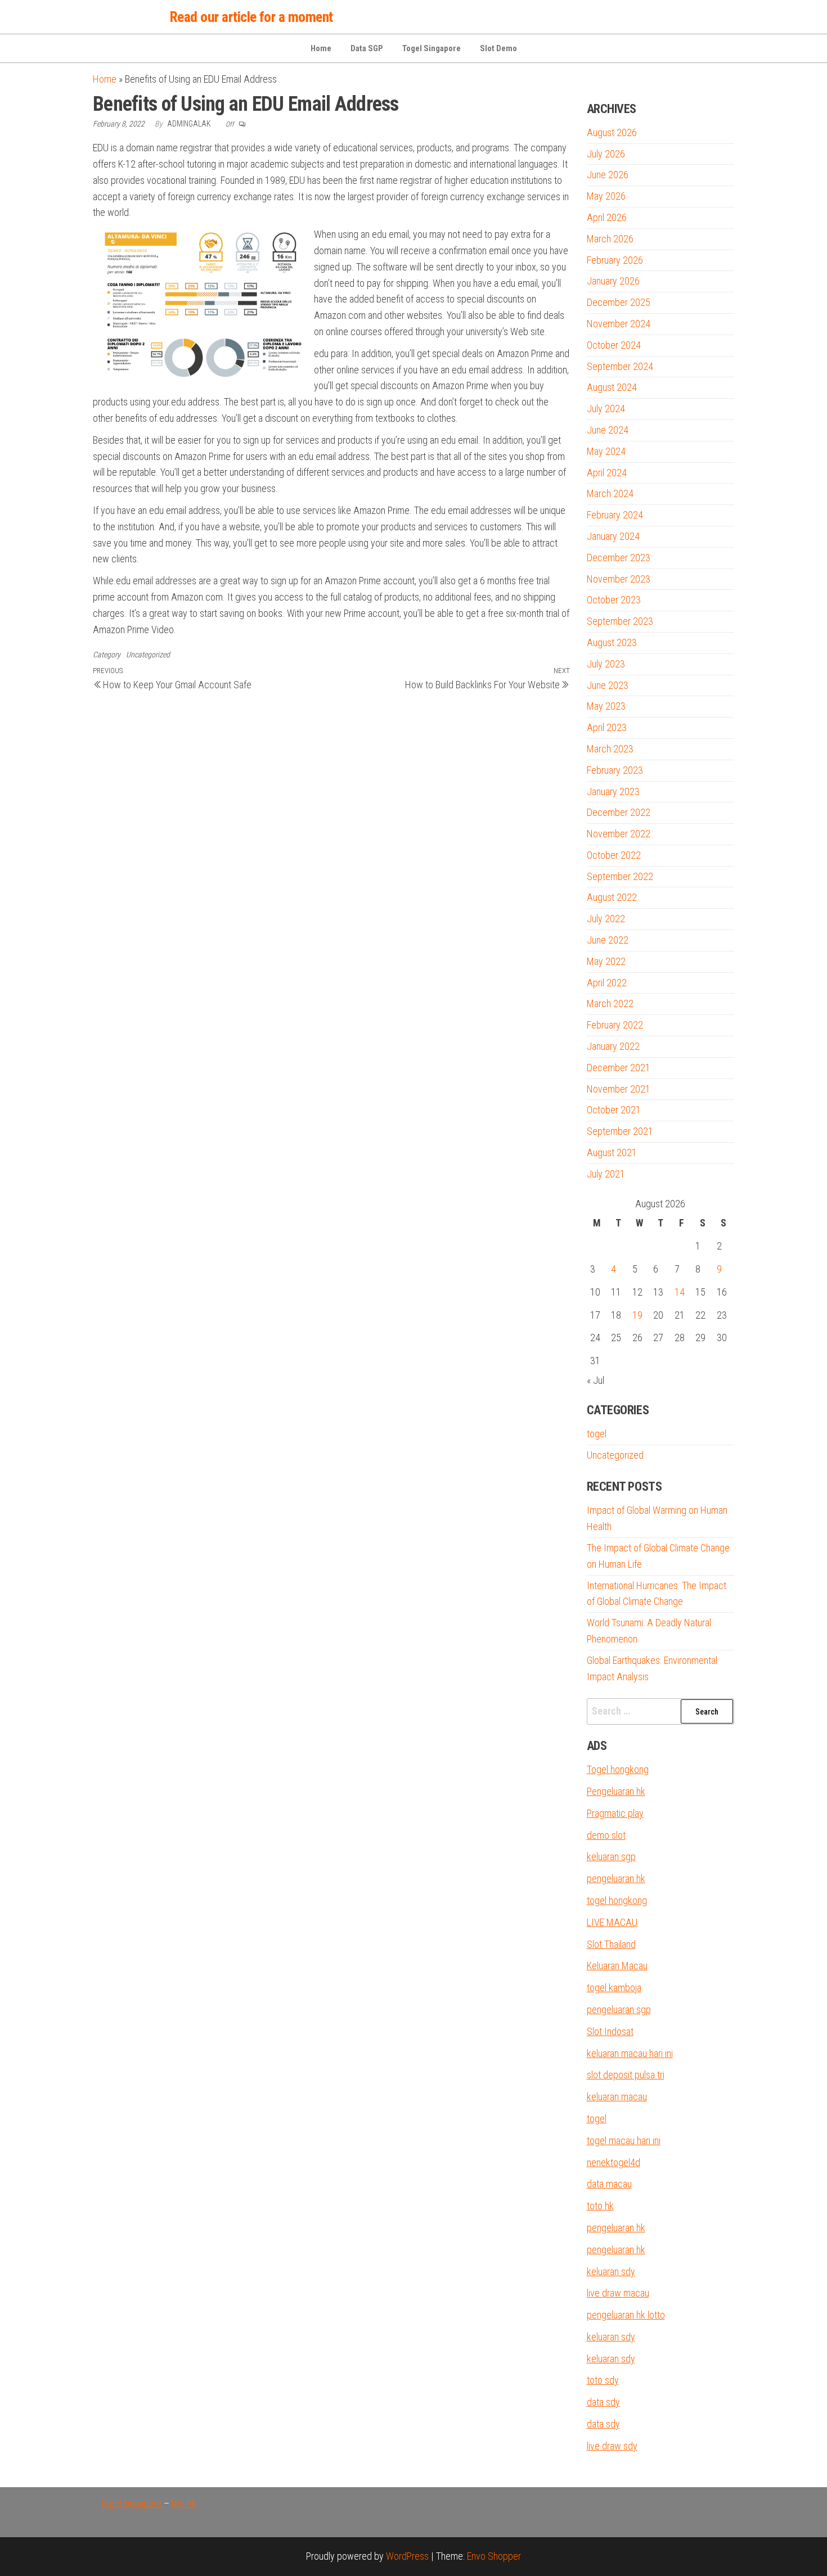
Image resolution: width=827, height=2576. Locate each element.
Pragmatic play (615, 1813)
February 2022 (615, 1025)
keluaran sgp (611, 1857)
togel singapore (132, 2503)
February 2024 (615, 515)
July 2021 (606, 1174)
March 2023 (610, 749)
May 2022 (606, 961)
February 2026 (615, 260)
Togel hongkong (618, 1769)
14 (680, 1292)
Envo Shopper (494, 2556)
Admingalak (190, 124)
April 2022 (607, 983)
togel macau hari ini (624, 2140)
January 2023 (613, 791)
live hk (184, 2503)
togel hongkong (617, 1900)
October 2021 (614, 1110)
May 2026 (606, 196)
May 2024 (606, 451)
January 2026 (613, 281)
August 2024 (612, 387)
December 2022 (619, 812)
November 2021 (619, 1089)
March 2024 (610, 493)
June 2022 (608, 940)
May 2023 (606, 706)
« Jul (595, 1380)
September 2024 (620, 366)
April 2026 (607, 217)
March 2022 (610, 1003)
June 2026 (608, 175)
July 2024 (606, 409)
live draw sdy (612, 2446)
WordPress (407, 2556)
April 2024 (607, 473)
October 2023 (614, 600)
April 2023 (607, 727)
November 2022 (619, 834)
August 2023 (612, 642)
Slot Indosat (610, 2031)
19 (637, 1315)
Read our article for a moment (251, 17)
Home (321, 48)
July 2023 (606, 664)
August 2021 (612, 1152)
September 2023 (620, 621)
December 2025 (619, 302)
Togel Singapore (432, 48)
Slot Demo (498, 48)
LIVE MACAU (612, 1922)
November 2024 (619, 324)
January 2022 (613, 1046)
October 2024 (614, 345)
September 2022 (620, 876)
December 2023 (619, 558)
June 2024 (608, 430)
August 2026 (612, 132)
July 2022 (606, 919)
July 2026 (606, 154)
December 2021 (619, 1068)
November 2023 (619, 579)
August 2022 (612, 897)
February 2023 (615, 770)
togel (597, 1434)
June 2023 (608, 685)
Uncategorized (148, 655)
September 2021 (620, 1131)
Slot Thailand (611, 1944)
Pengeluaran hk (616, 1791)
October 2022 (614, 855)
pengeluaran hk (616, 1878)
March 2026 (610, 239)
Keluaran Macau (617, 1966)
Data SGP (367, 48)
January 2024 (613, 536)
